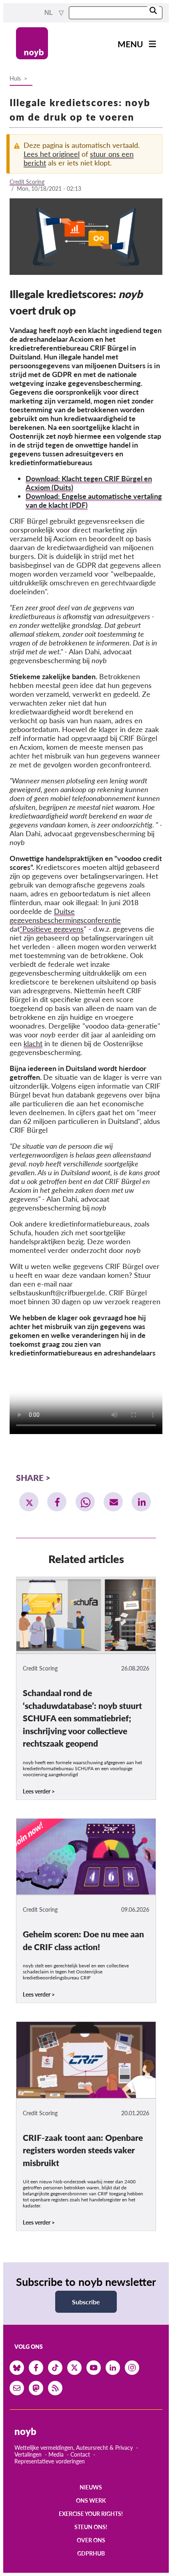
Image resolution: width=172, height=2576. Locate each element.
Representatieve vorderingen (50, 2461)
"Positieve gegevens (52, 929)
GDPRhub (91, 2553)
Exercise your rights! (91, 2514)
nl (49, 13)
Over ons (91, 2540)
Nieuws (91, 2487)
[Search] (153, 11)
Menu (130, 44)
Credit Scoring (27, 182)
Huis (15, 78)
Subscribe (86, 2302)
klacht (33, 1043)
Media (56, 2454)
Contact (80, 2454)
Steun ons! (91, 2527)
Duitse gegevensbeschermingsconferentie (65, 916)
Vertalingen (28, 2454)
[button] (29, 1502)
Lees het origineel (52, 154)
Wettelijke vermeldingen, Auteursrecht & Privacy (74, 2448)
